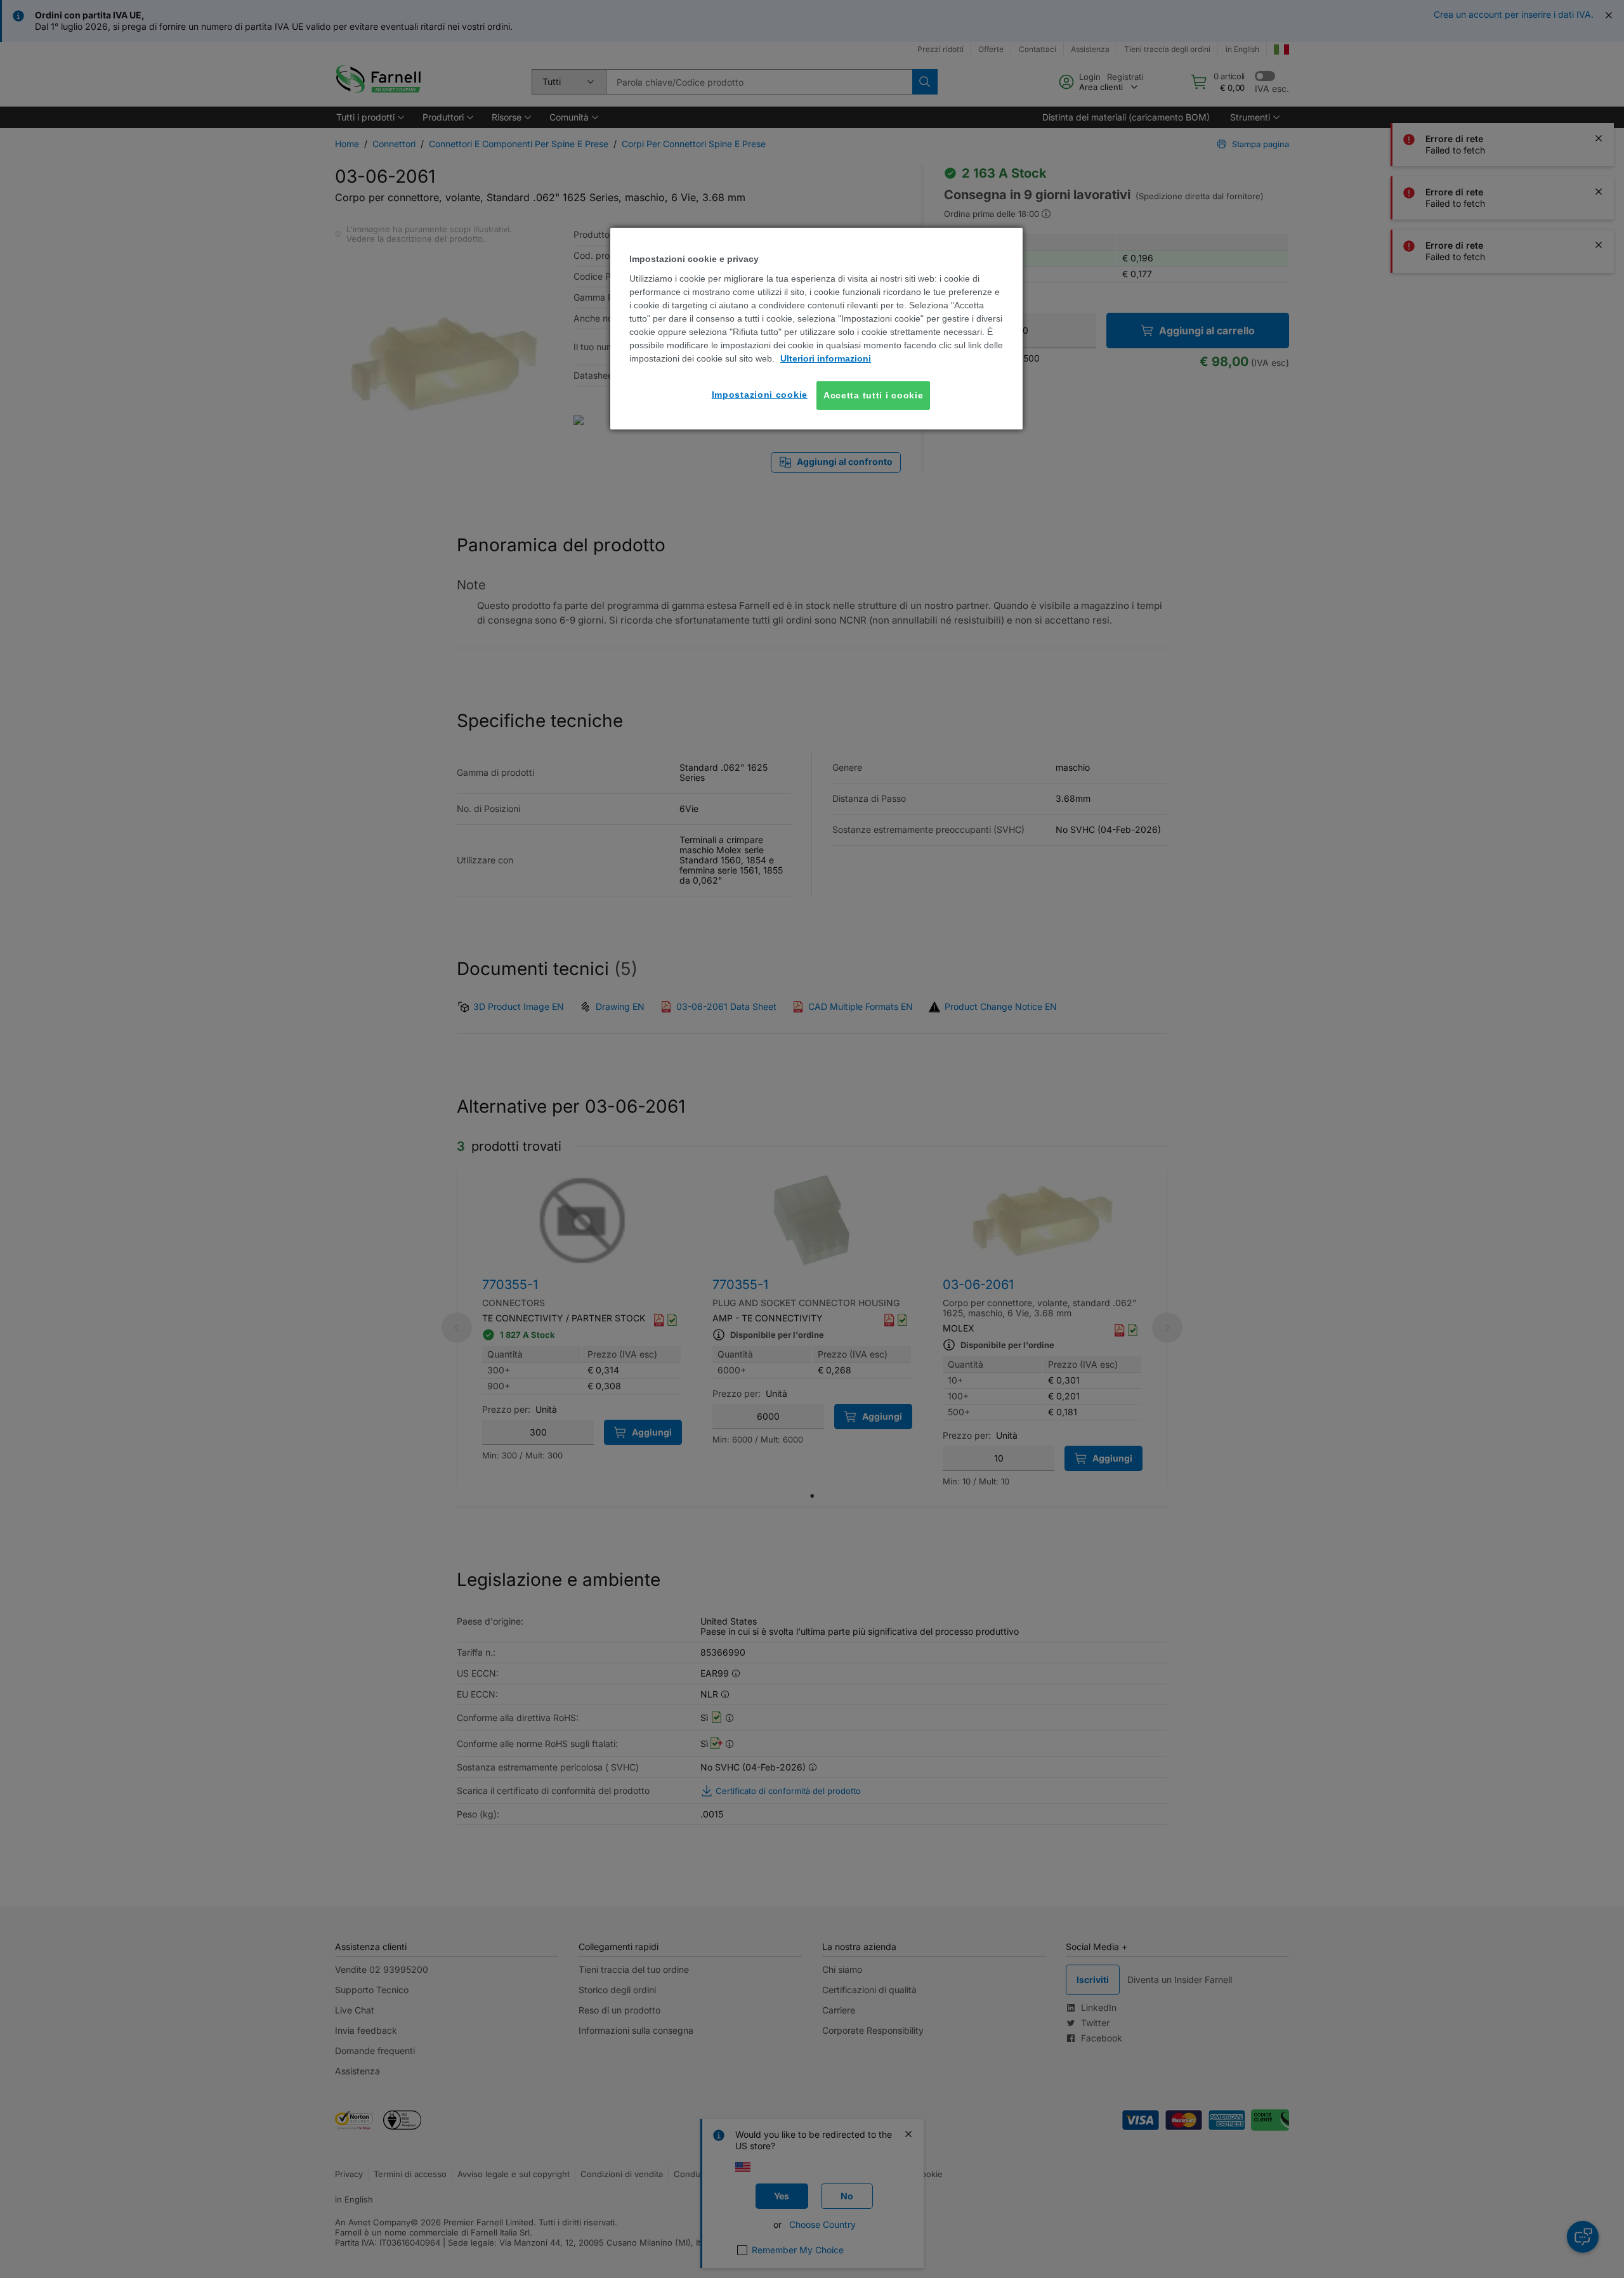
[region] (816, 329)
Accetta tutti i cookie (873, 395)
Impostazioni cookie (760, 395)
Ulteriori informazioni (826, 358)
